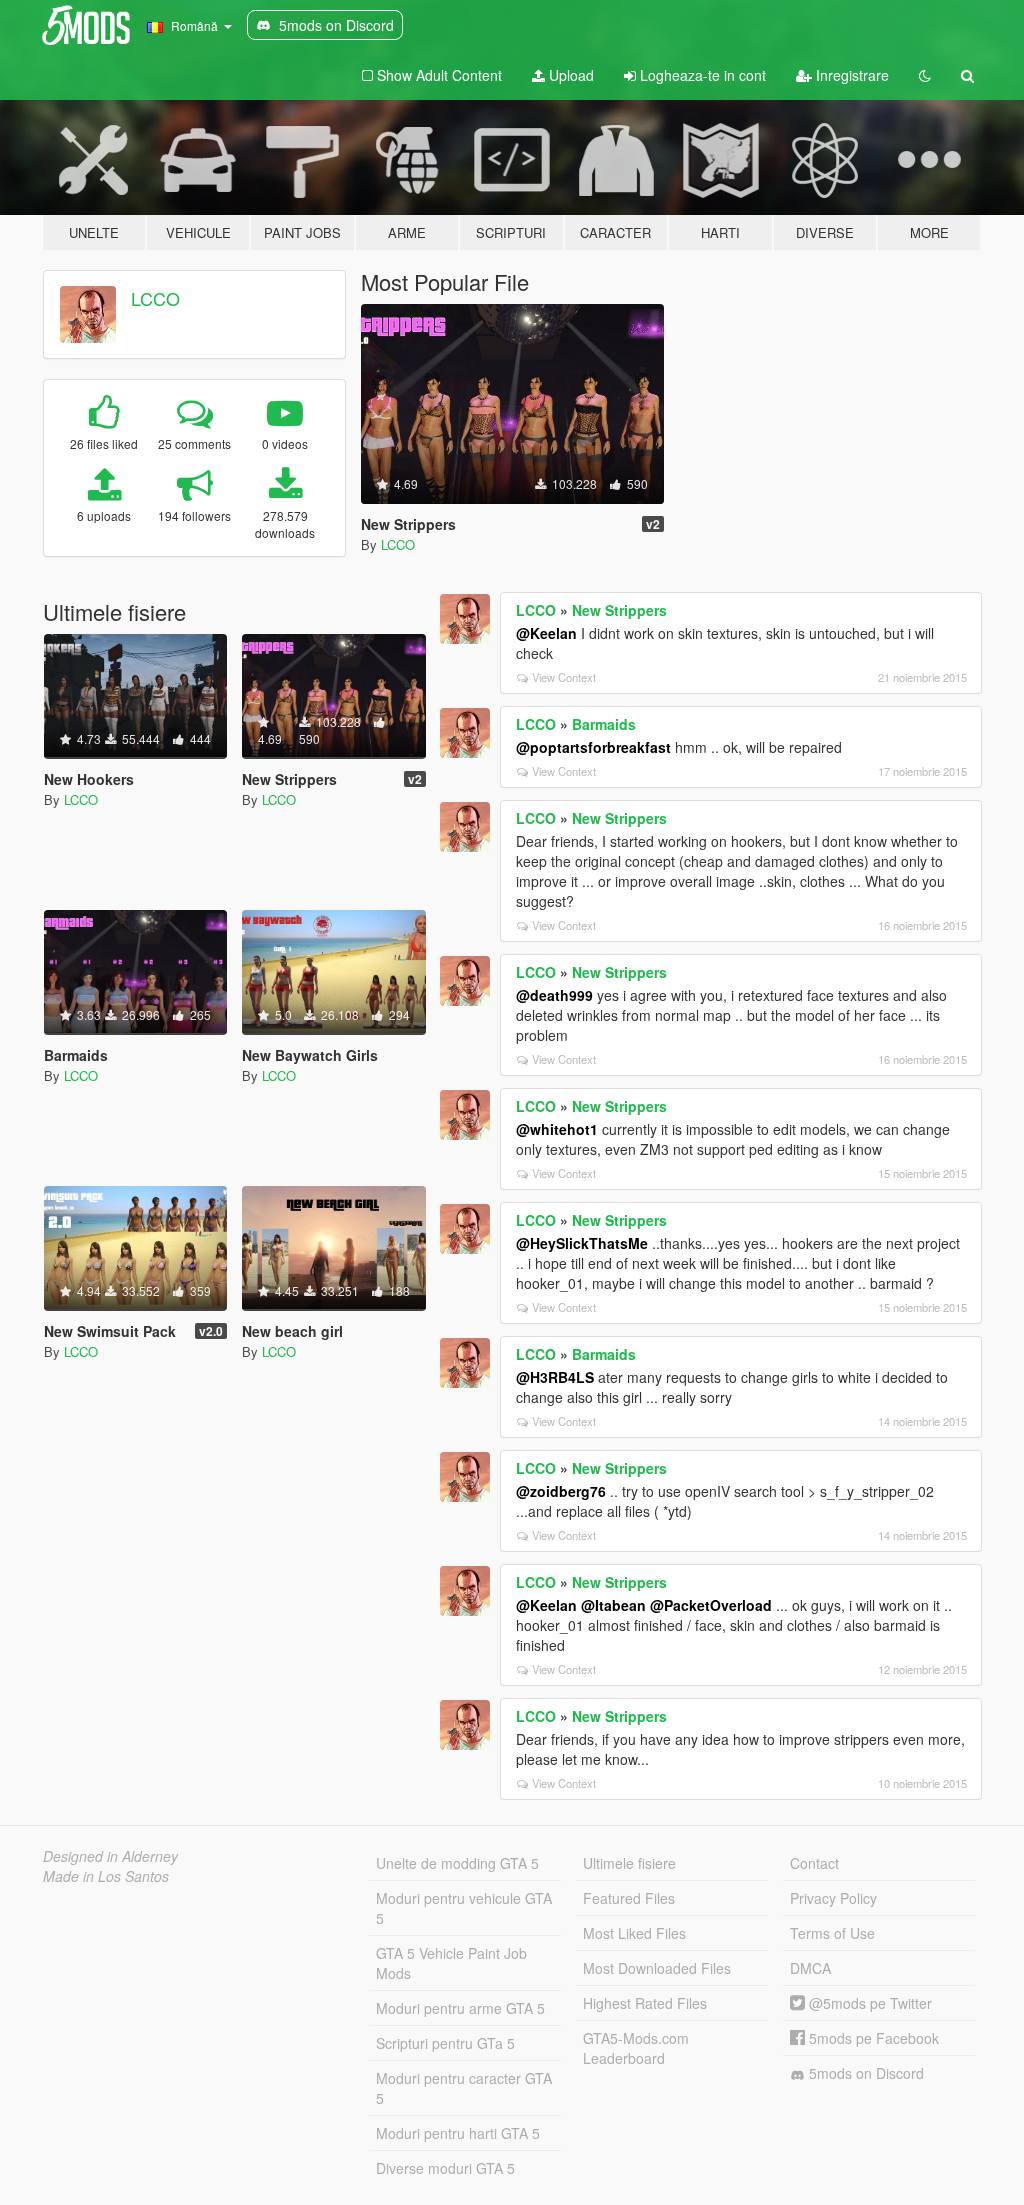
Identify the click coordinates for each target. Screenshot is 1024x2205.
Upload (569, 75)
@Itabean (613, 1605)
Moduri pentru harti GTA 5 (458, 2133)
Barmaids (604, 724)
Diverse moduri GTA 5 (445, 2168)
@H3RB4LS (555, 1377)
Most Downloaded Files (657, 1968)
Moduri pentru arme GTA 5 (460, 2008)
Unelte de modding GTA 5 (457, 1863)
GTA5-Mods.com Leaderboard (636, 2048)
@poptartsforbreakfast (593, 747)
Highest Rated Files (645, 2003)
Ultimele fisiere (629, 1863)
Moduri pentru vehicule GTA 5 (464, 1908)
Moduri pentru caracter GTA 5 (464, 2088)
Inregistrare (850, 75)
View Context (564, 677)
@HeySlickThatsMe (582, 1243)
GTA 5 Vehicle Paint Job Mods (451, 1963)
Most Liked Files (634, 1933)
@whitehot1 (557, 1129)
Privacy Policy (833, 1898)
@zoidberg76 (561, 1491)
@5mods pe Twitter (868, 2003)
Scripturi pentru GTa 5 (445, 2043)
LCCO (155, 298)
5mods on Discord (864, 2073)
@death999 (554, 995)
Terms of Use (832, 1933)
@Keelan (546, 633)
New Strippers (619, 610)
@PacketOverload (711, 1605)
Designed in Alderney (110, 1856)
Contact (814, 1863)
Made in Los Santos (106, 1876)
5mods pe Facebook (872, 2038)
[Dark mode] (925, 75)
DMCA (810, 1968)
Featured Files (629, 1898)
